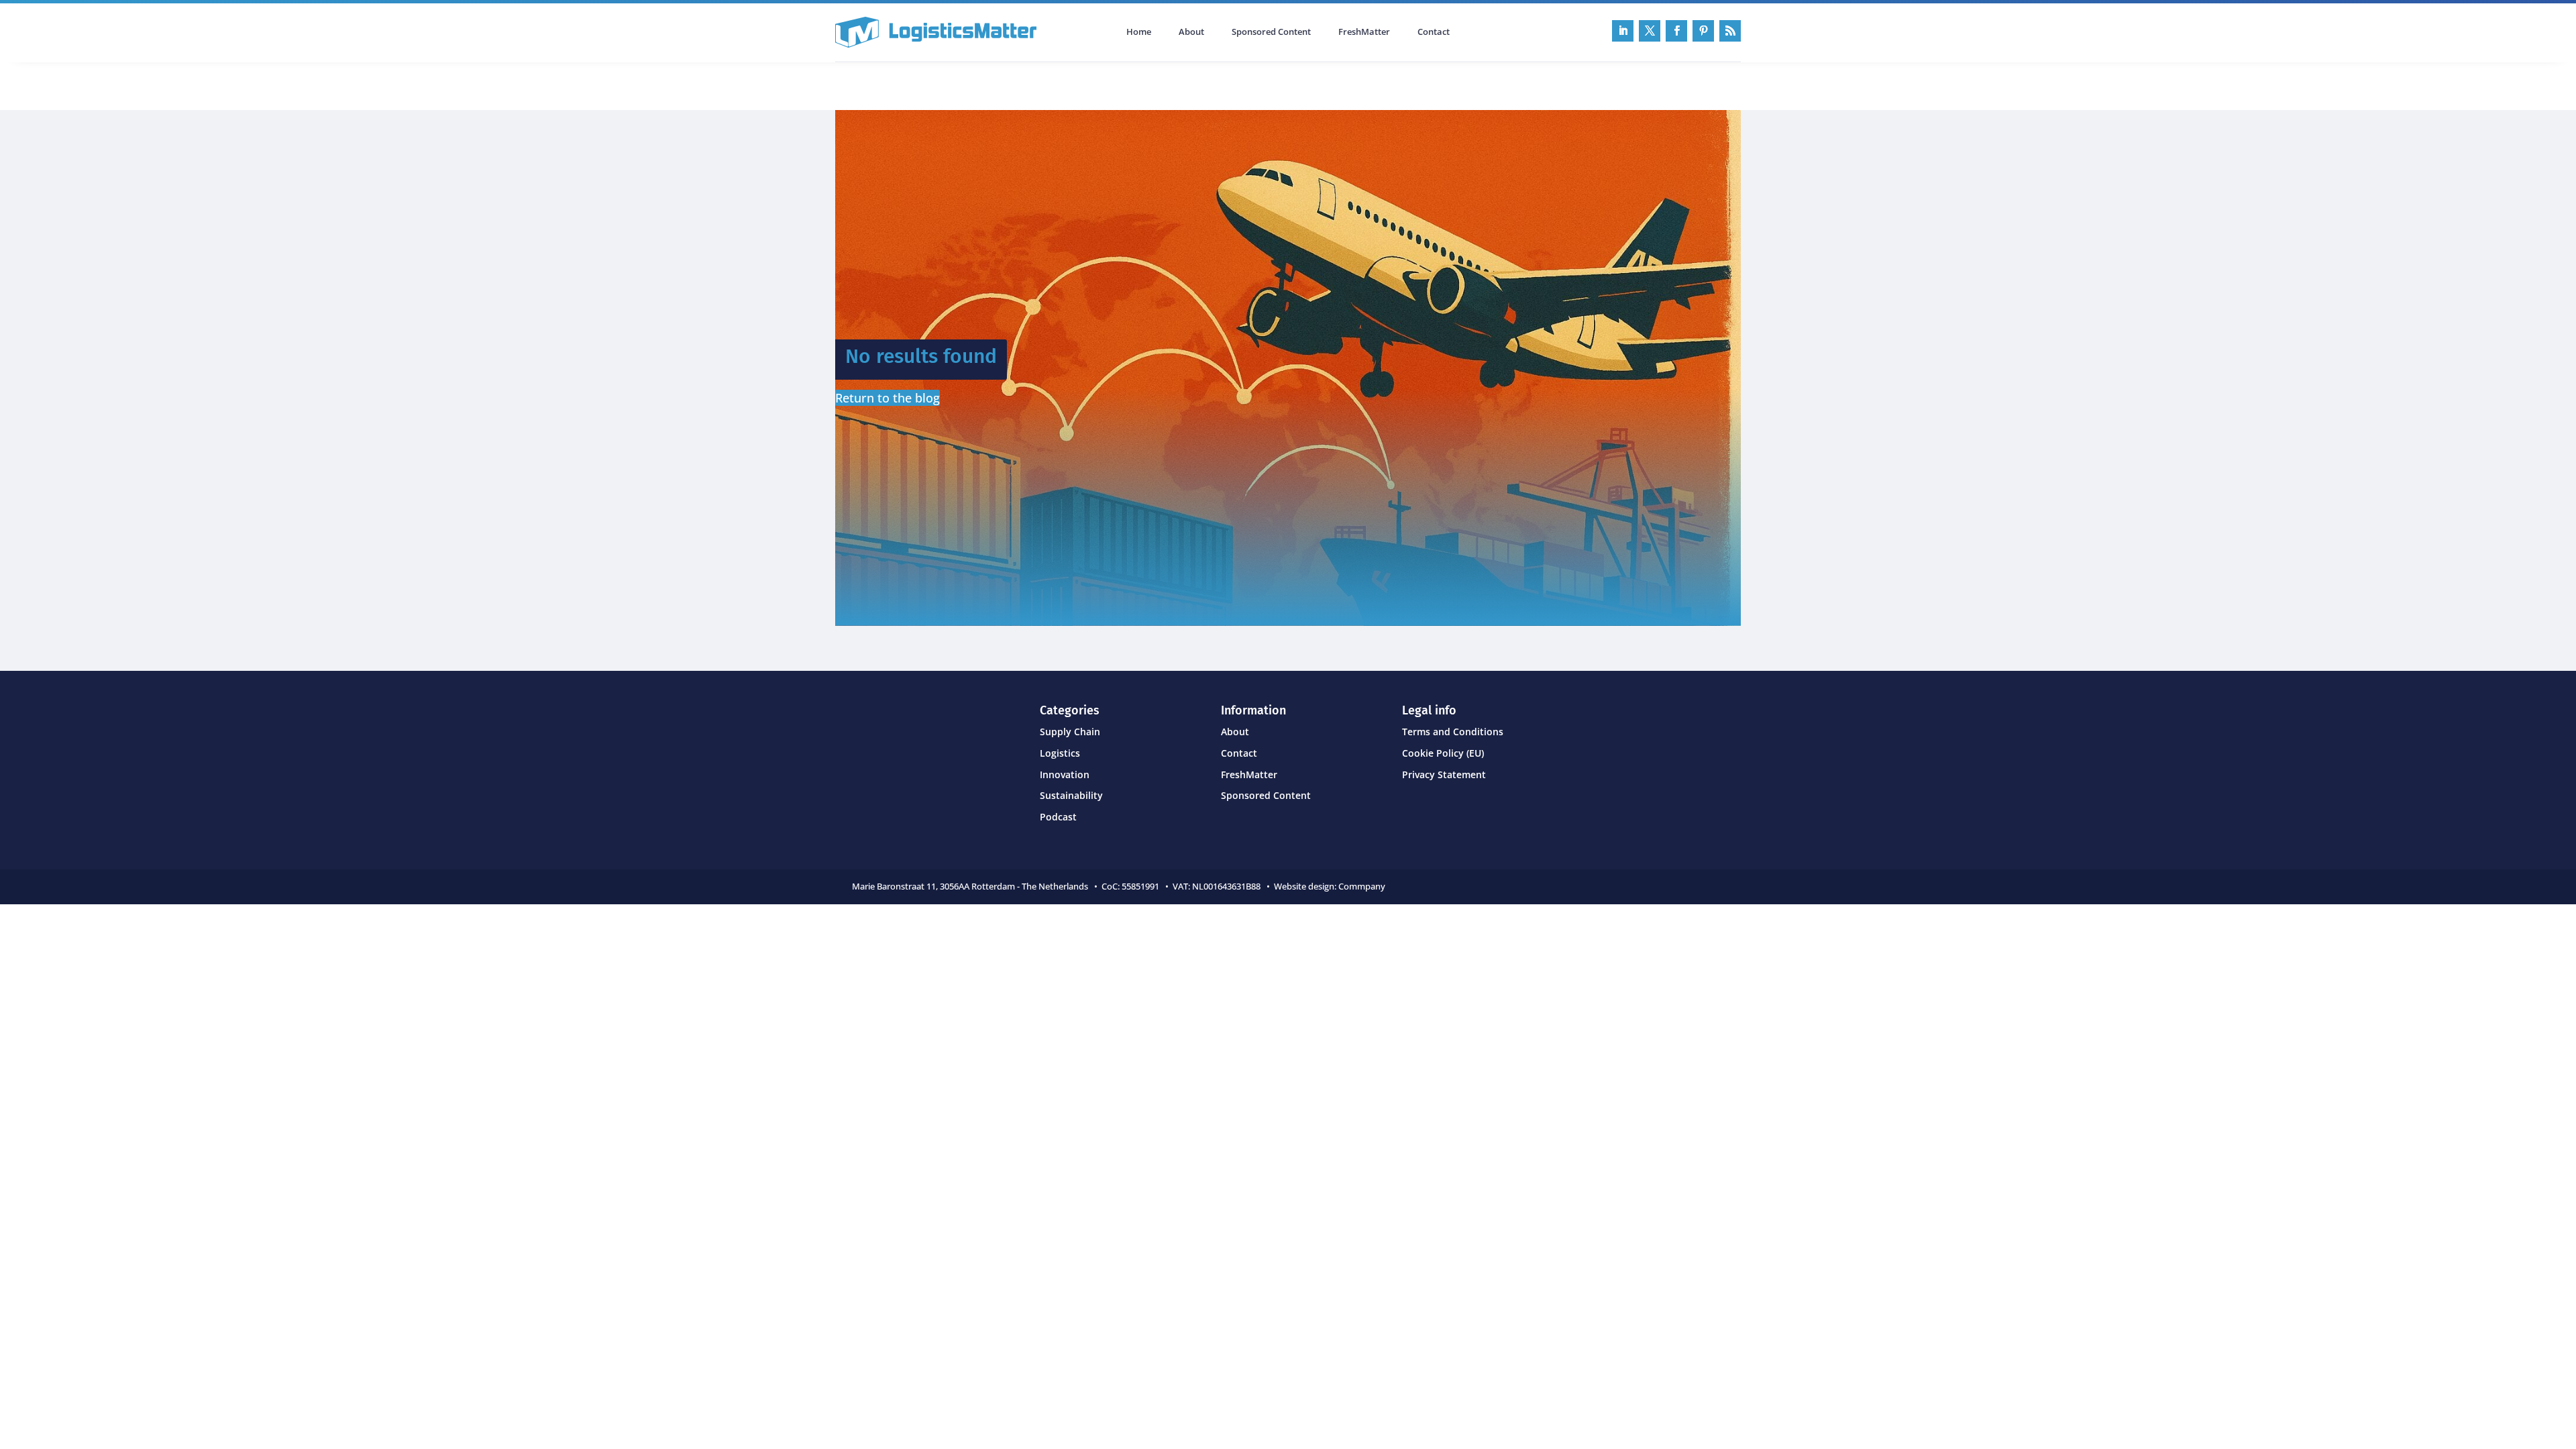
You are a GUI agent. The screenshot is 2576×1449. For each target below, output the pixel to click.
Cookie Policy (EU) (1443, 753)
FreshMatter (1364, 32)
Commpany (1363, 886)
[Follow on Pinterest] (1703, 31)
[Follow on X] (1650, 31)
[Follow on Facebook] (1676, 31)
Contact (1434, 32)
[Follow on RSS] (1730, 31)
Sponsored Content (1271, 32)
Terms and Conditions (1453, 732)
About (1191, 32)
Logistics (1060, 753)
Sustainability (1071, 795)
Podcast (978, 85)
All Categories (873, 85)
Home (1139, 32)
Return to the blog (888, 398)
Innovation (1065, 774)
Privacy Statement (1444, 774)
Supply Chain (1070, 732)
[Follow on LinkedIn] (1623, 31)
